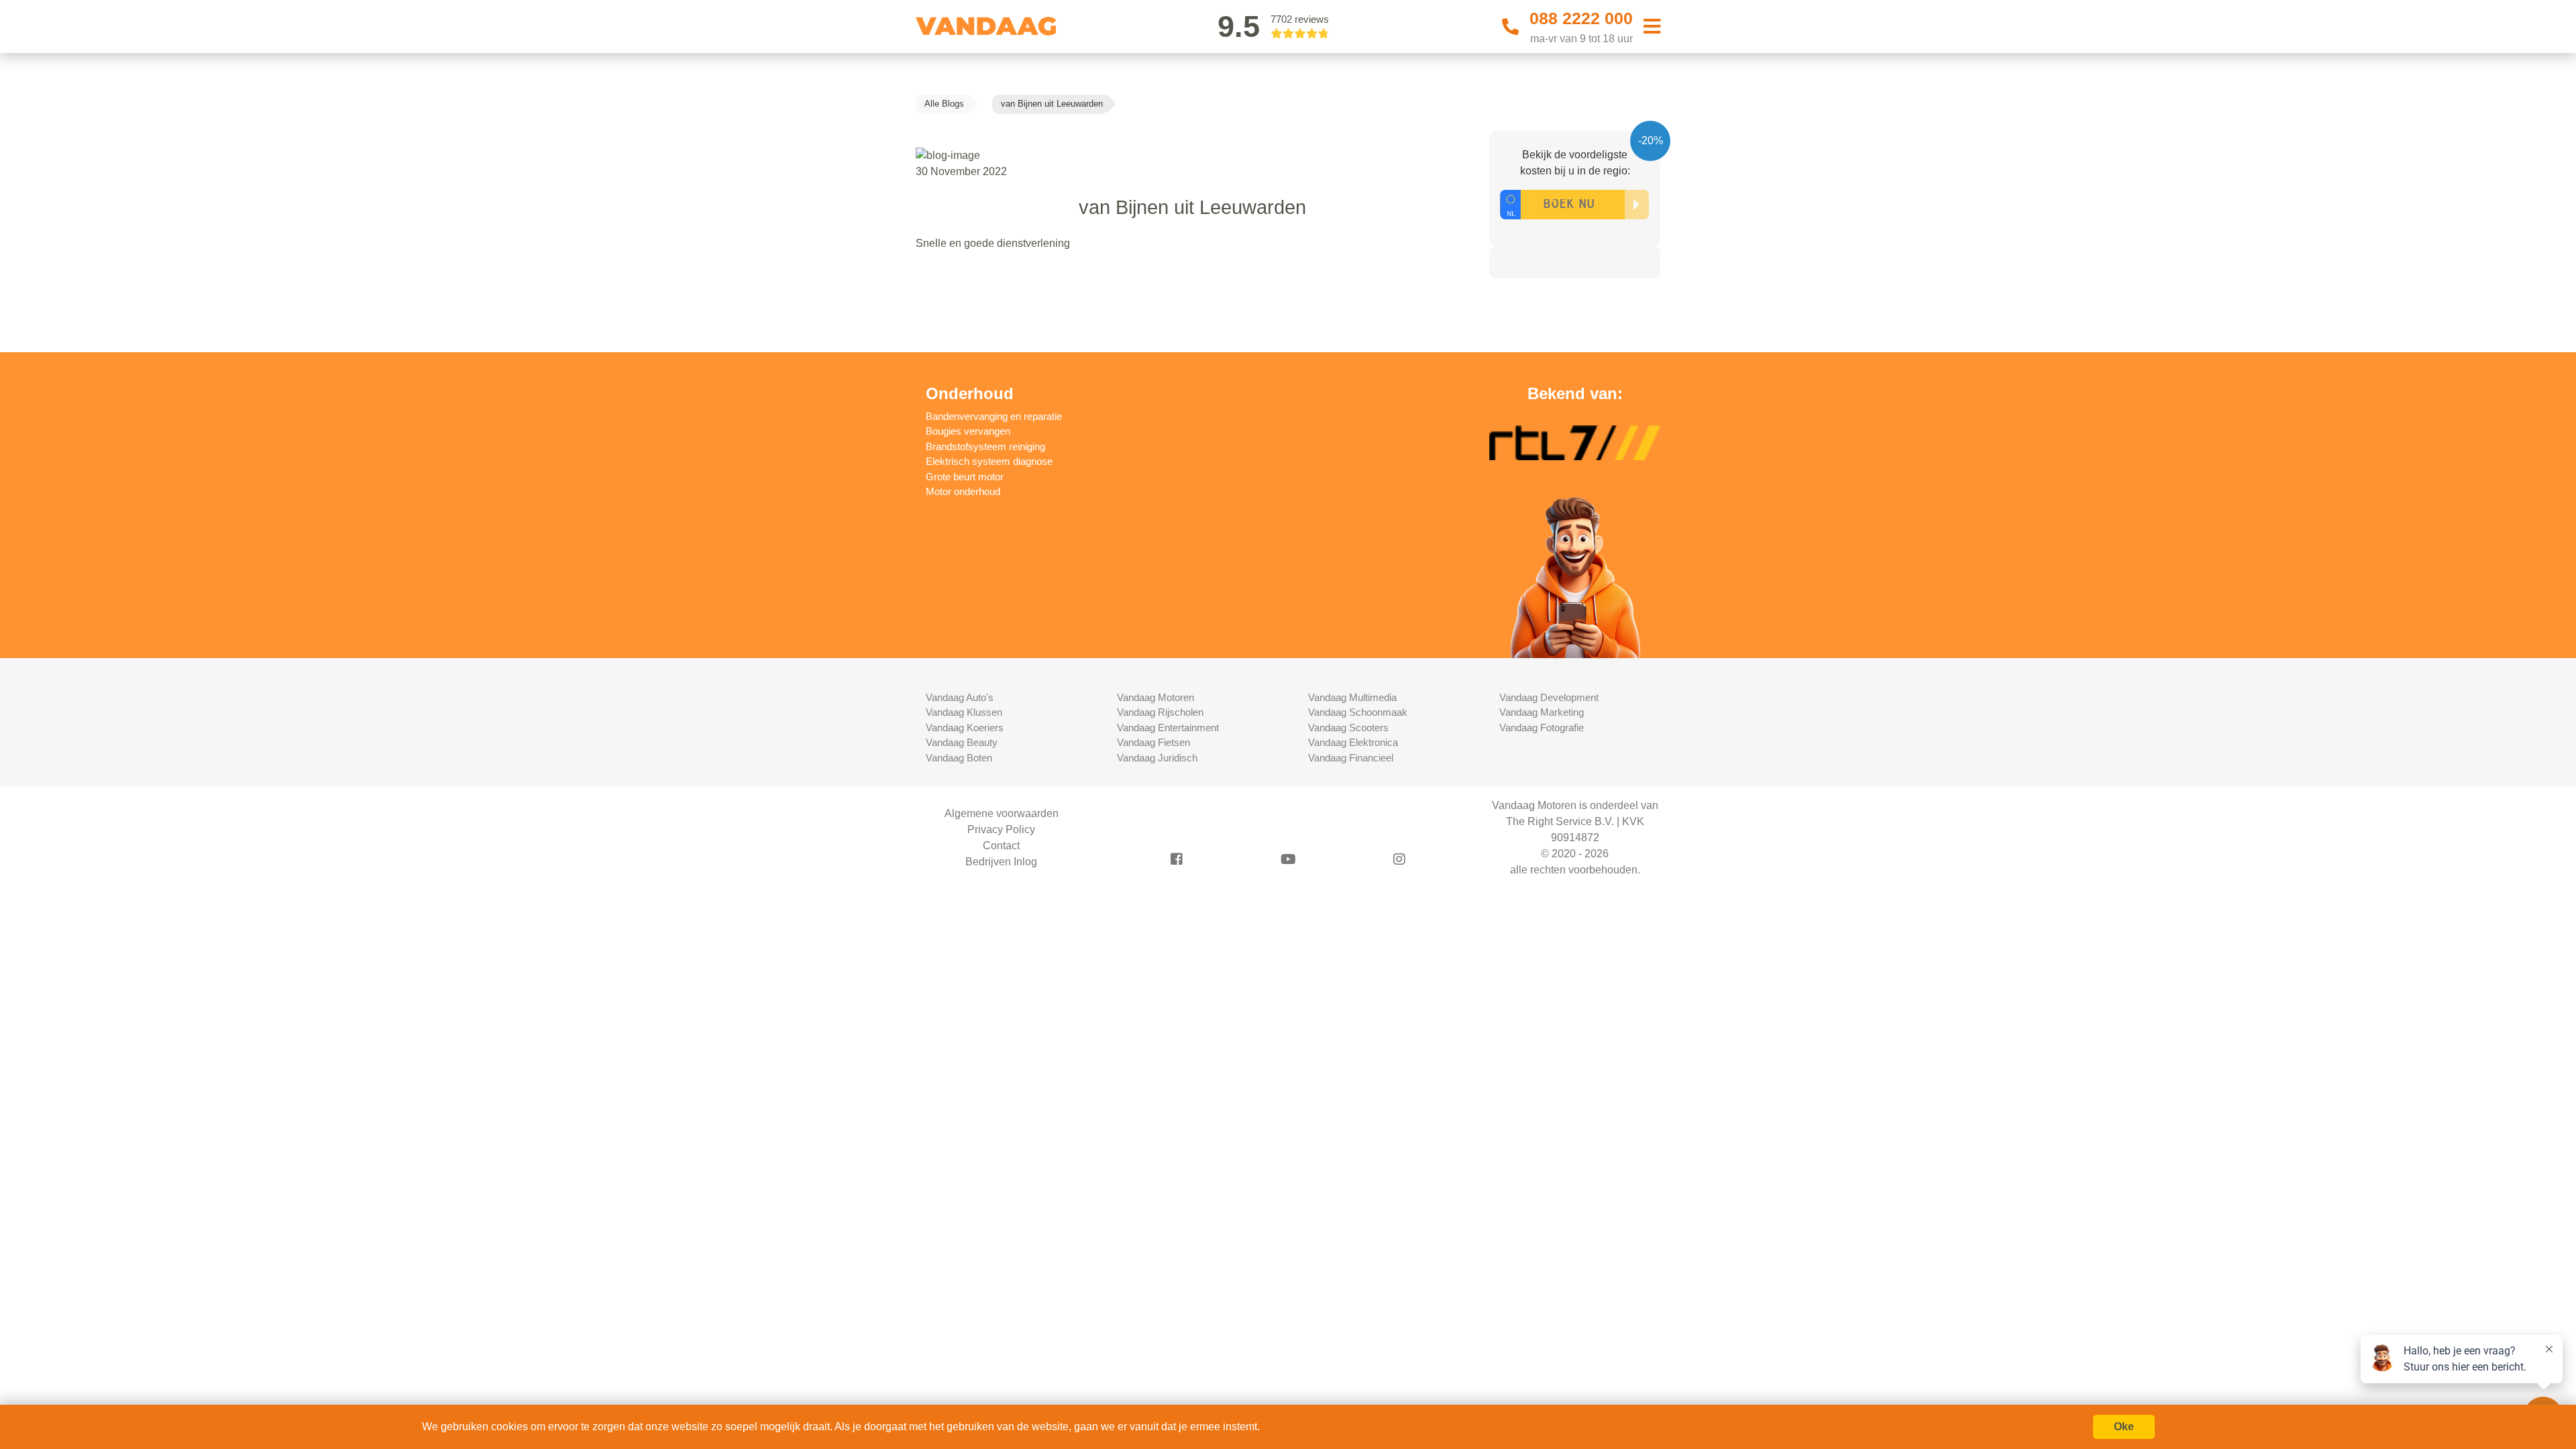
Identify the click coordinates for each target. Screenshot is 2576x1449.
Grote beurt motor (965, 477)
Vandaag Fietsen (1153, 742)
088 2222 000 (1581, 18)
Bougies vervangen (968, 431)
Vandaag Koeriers (965, 728)
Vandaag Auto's (960, 697)
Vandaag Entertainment (1168, 728)
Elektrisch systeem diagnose (989, 461)
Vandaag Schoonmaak (1358, 712)
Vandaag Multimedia (1352, 697)
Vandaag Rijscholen (1160, 712)
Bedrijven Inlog (1001, 862)
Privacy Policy (1001, 829)
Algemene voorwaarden (1002, 813)
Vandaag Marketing (1542, 712)
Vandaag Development (1549, 697)
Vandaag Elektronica (1353, 742)
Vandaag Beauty (962, 742)
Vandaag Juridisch (1157, 758)
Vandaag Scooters (1348, 728)
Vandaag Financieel (1351, 758)
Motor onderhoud (963, 491)
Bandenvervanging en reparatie (994, 416)
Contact (1001, 846)
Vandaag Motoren (1156, 697)
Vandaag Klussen (964, 712)
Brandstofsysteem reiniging (985, 446)
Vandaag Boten (959, 758)
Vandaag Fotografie (1542, 728)
